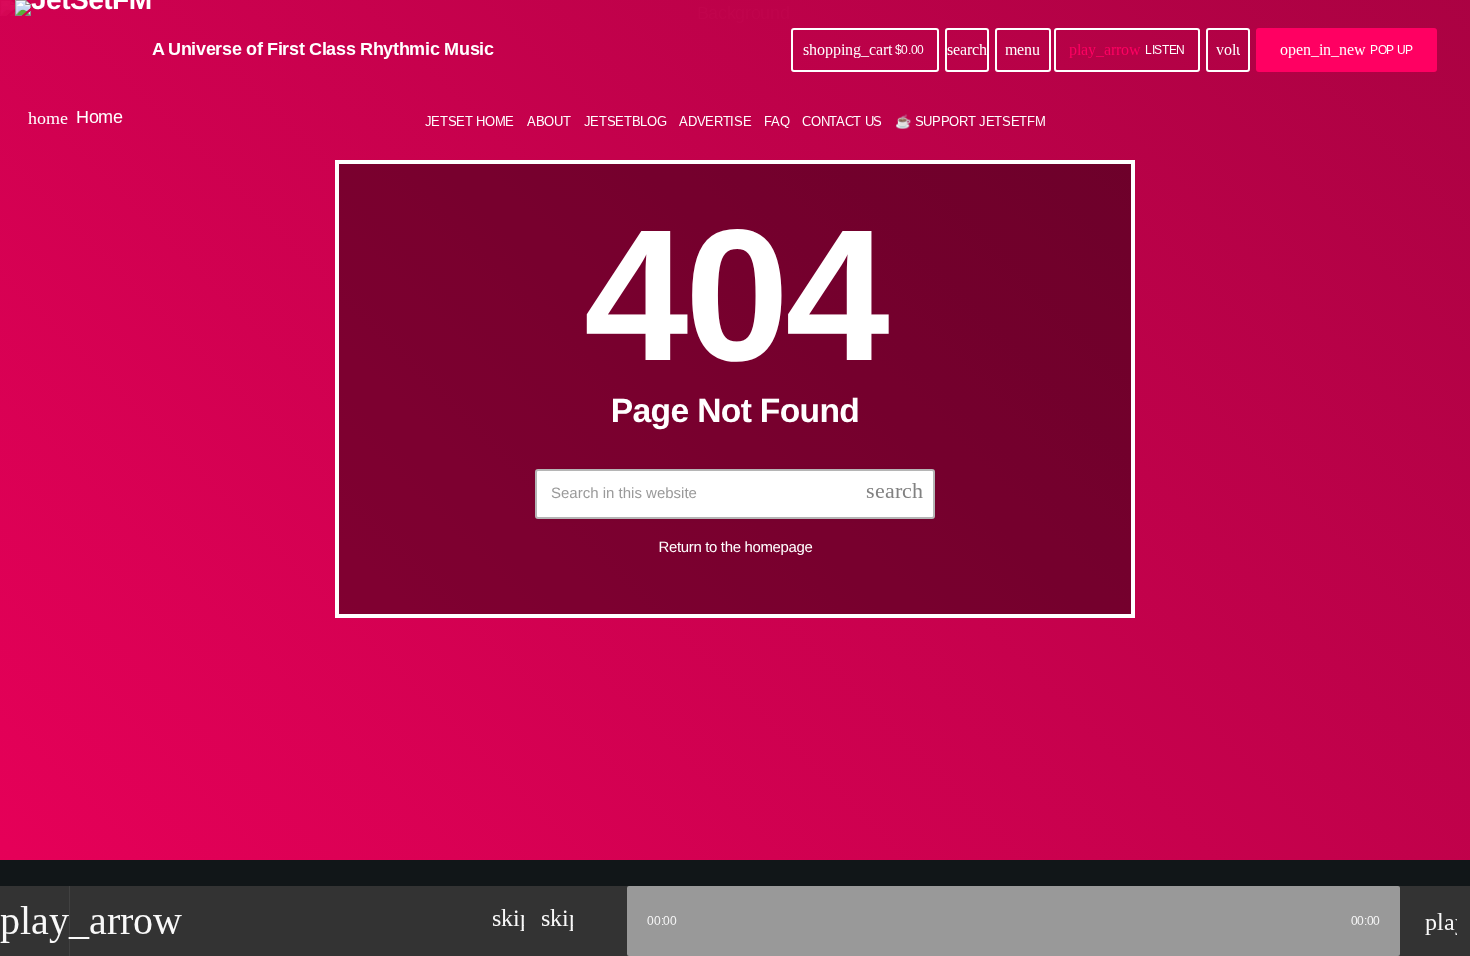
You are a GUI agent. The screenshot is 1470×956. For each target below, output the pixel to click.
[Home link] (83, 50)
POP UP (1346, 49)
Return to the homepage (736, 547)
